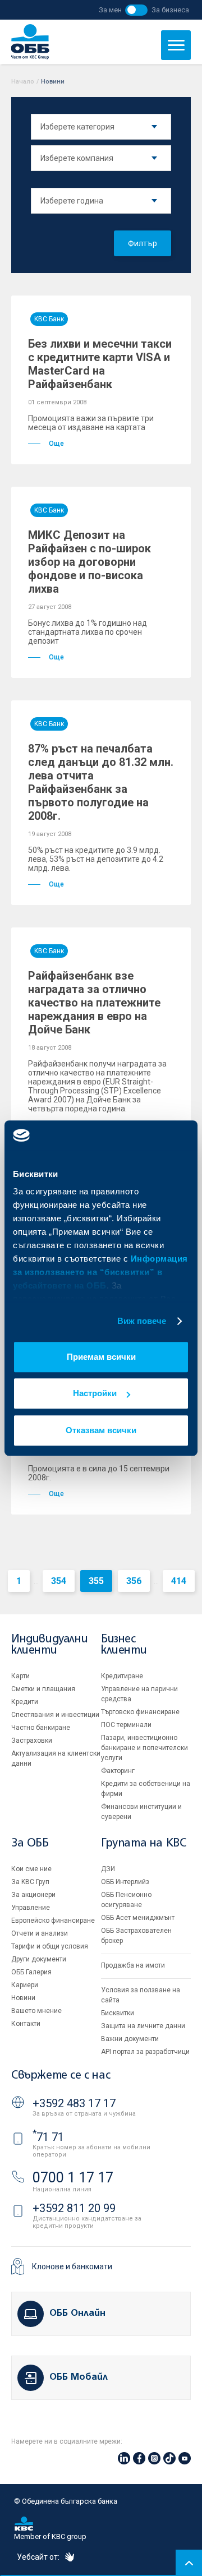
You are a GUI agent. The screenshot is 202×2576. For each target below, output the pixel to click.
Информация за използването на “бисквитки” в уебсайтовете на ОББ (100, 1272)
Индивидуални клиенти (49, 1645)
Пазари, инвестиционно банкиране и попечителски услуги (144, 1748)
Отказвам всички (101, 1430)
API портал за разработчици (145, 2052)
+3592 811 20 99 (74, 2208)
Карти (20, 1676)
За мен (110, 10)
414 (179, 1581)
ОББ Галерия (31, 1972)
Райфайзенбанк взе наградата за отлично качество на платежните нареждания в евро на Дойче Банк (94, 1003)
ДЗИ (108, 1869)
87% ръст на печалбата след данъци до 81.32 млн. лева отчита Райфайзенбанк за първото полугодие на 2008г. (101, 782)
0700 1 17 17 (73, 2178)
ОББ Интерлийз (125, 1882)
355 (96, 1581)
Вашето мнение (36, 2011)
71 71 (48, 2137)
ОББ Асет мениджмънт (138, 1918)
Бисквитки (118, 2013)
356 (134, 1581)
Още (56, 444)
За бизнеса (170, 10)
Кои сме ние (31, 1869)
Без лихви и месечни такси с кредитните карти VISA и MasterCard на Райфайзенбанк (100, 364)
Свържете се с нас (61, 2076)
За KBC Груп (30, 1882)
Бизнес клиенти (124, 1645)
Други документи (39, 1959)
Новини (23, 1998)
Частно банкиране (41, 1728)
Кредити (25, 1702)
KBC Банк (49, 319)
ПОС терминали (126, 1725)
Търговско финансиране (140, 1712)
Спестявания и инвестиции (55, 1715)
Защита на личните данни (143, 2026)
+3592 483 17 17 (74, 2103)
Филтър (143, 243)
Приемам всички (101, 1357)
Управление (31, 1908)
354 (59, 1581)
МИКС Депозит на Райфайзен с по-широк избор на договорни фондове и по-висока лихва (89, 562)
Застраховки (32, 1741)
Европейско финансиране (53, 1921)
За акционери (33, 1895)
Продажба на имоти (133, 1965)
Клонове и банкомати (72, 2266)
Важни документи (130, 2039)
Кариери (25, 1985)
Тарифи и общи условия (50, 1946)
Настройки (95, 1393)
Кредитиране (122, 1676)
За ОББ (30, 1843)
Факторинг (118, 1771)
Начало (23, 82)
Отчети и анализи (40, 1933)
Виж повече (142, 1321)
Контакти (26, 2024)
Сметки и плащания (43, 1689)
